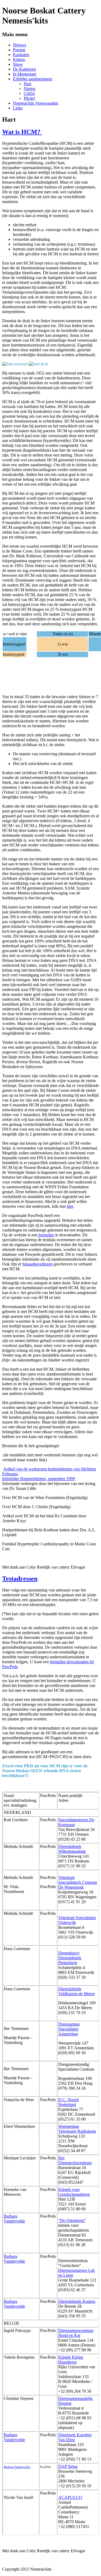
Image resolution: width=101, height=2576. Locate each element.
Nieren (29, 89)
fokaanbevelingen (37, 1264)
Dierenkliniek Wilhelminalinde (72, 1849)
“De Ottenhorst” (72, 2220)
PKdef (29, 98)
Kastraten (21, 55)
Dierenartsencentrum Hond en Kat (76, 2333)
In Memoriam (25, 74)
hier (70, 1206)
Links (18, 108)
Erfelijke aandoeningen (33, 79)
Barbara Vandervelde (14, 2219)
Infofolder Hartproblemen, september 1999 (39, 1479)
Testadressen (20, 1579)
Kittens (19, 59)
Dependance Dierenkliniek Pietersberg (70, 1958)
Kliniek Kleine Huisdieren (71, 2360)
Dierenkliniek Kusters (77, 2301)
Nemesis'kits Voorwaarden (36, 103)
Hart (27, 84)
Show (18, 64)
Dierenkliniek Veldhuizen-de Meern (76, 1991)
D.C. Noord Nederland (68, 2102)
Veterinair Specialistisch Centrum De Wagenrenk (78, 1882)
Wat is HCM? (22, 132)
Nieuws (20, 45)
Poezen (19, 50)
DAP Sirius (68, 2466)
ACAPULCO (70, 2497)
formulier (46, 1235)
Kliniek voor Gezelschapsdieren (74, 2192)
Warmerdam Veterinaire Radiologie (77, 2129)
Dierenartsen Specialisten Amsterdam (69, 2029)
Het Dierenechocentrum (75, 2160)
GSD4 (29, 93)
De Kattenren (24, 69)
